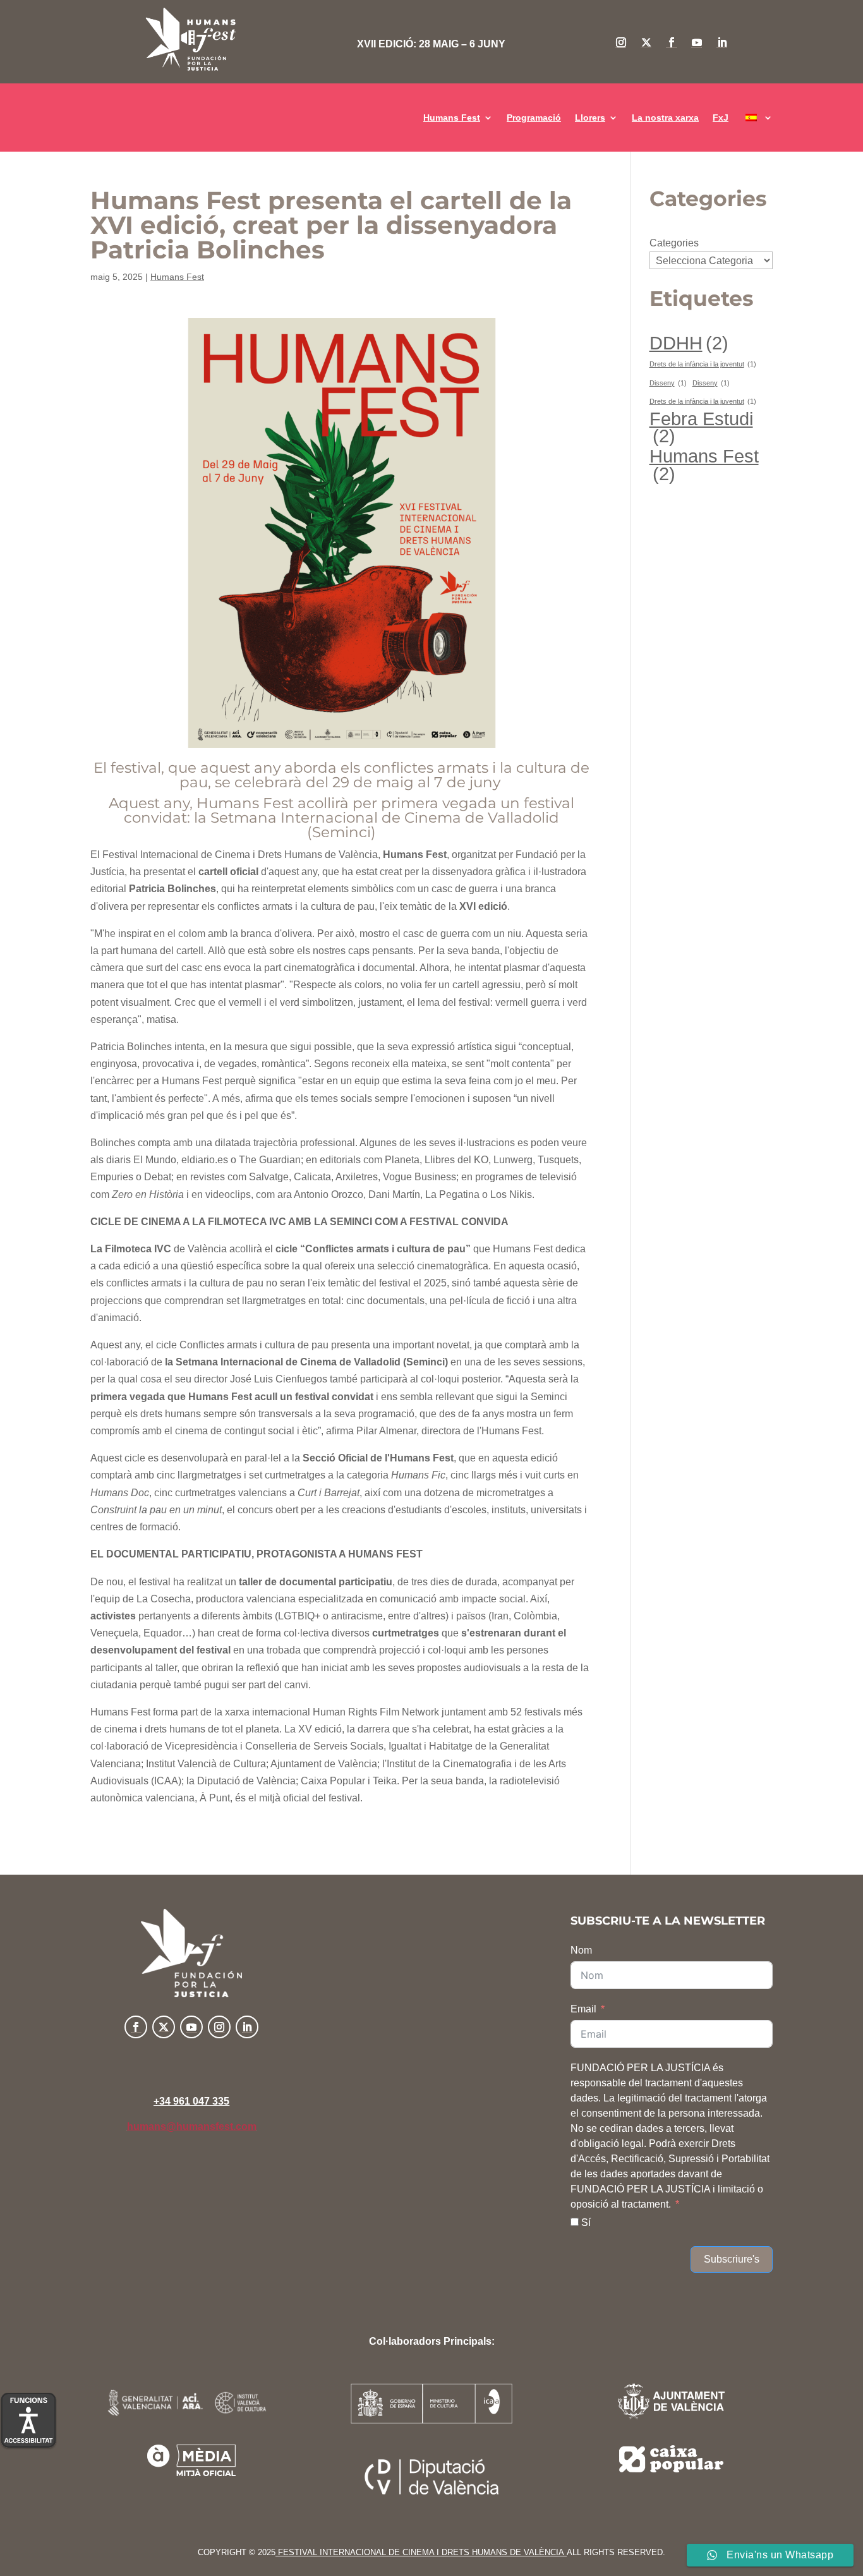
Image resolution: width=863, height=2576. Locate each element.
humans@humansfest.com (192, 2126)
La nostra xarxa (665, 118)
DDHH (689, 343)
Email (583, 2009)
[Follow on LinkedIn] (722, 42)
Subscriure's (732, 2259)
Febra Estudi (701, 427)
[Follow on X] (646, 42)
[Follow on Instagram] (621, 42)
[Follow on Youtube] (697, 42)
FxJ (721, 118)
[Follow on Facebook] (672, 42)
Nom (581, 1950)
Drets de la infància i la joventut (703, 364)
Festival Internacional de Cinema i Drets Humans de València (421, 2552)
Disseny (668, 383)
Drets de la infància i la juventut (703, 401)
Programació (534, 118)
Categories (674, 243)
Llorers (590, 118)
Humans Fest (452, 118)
